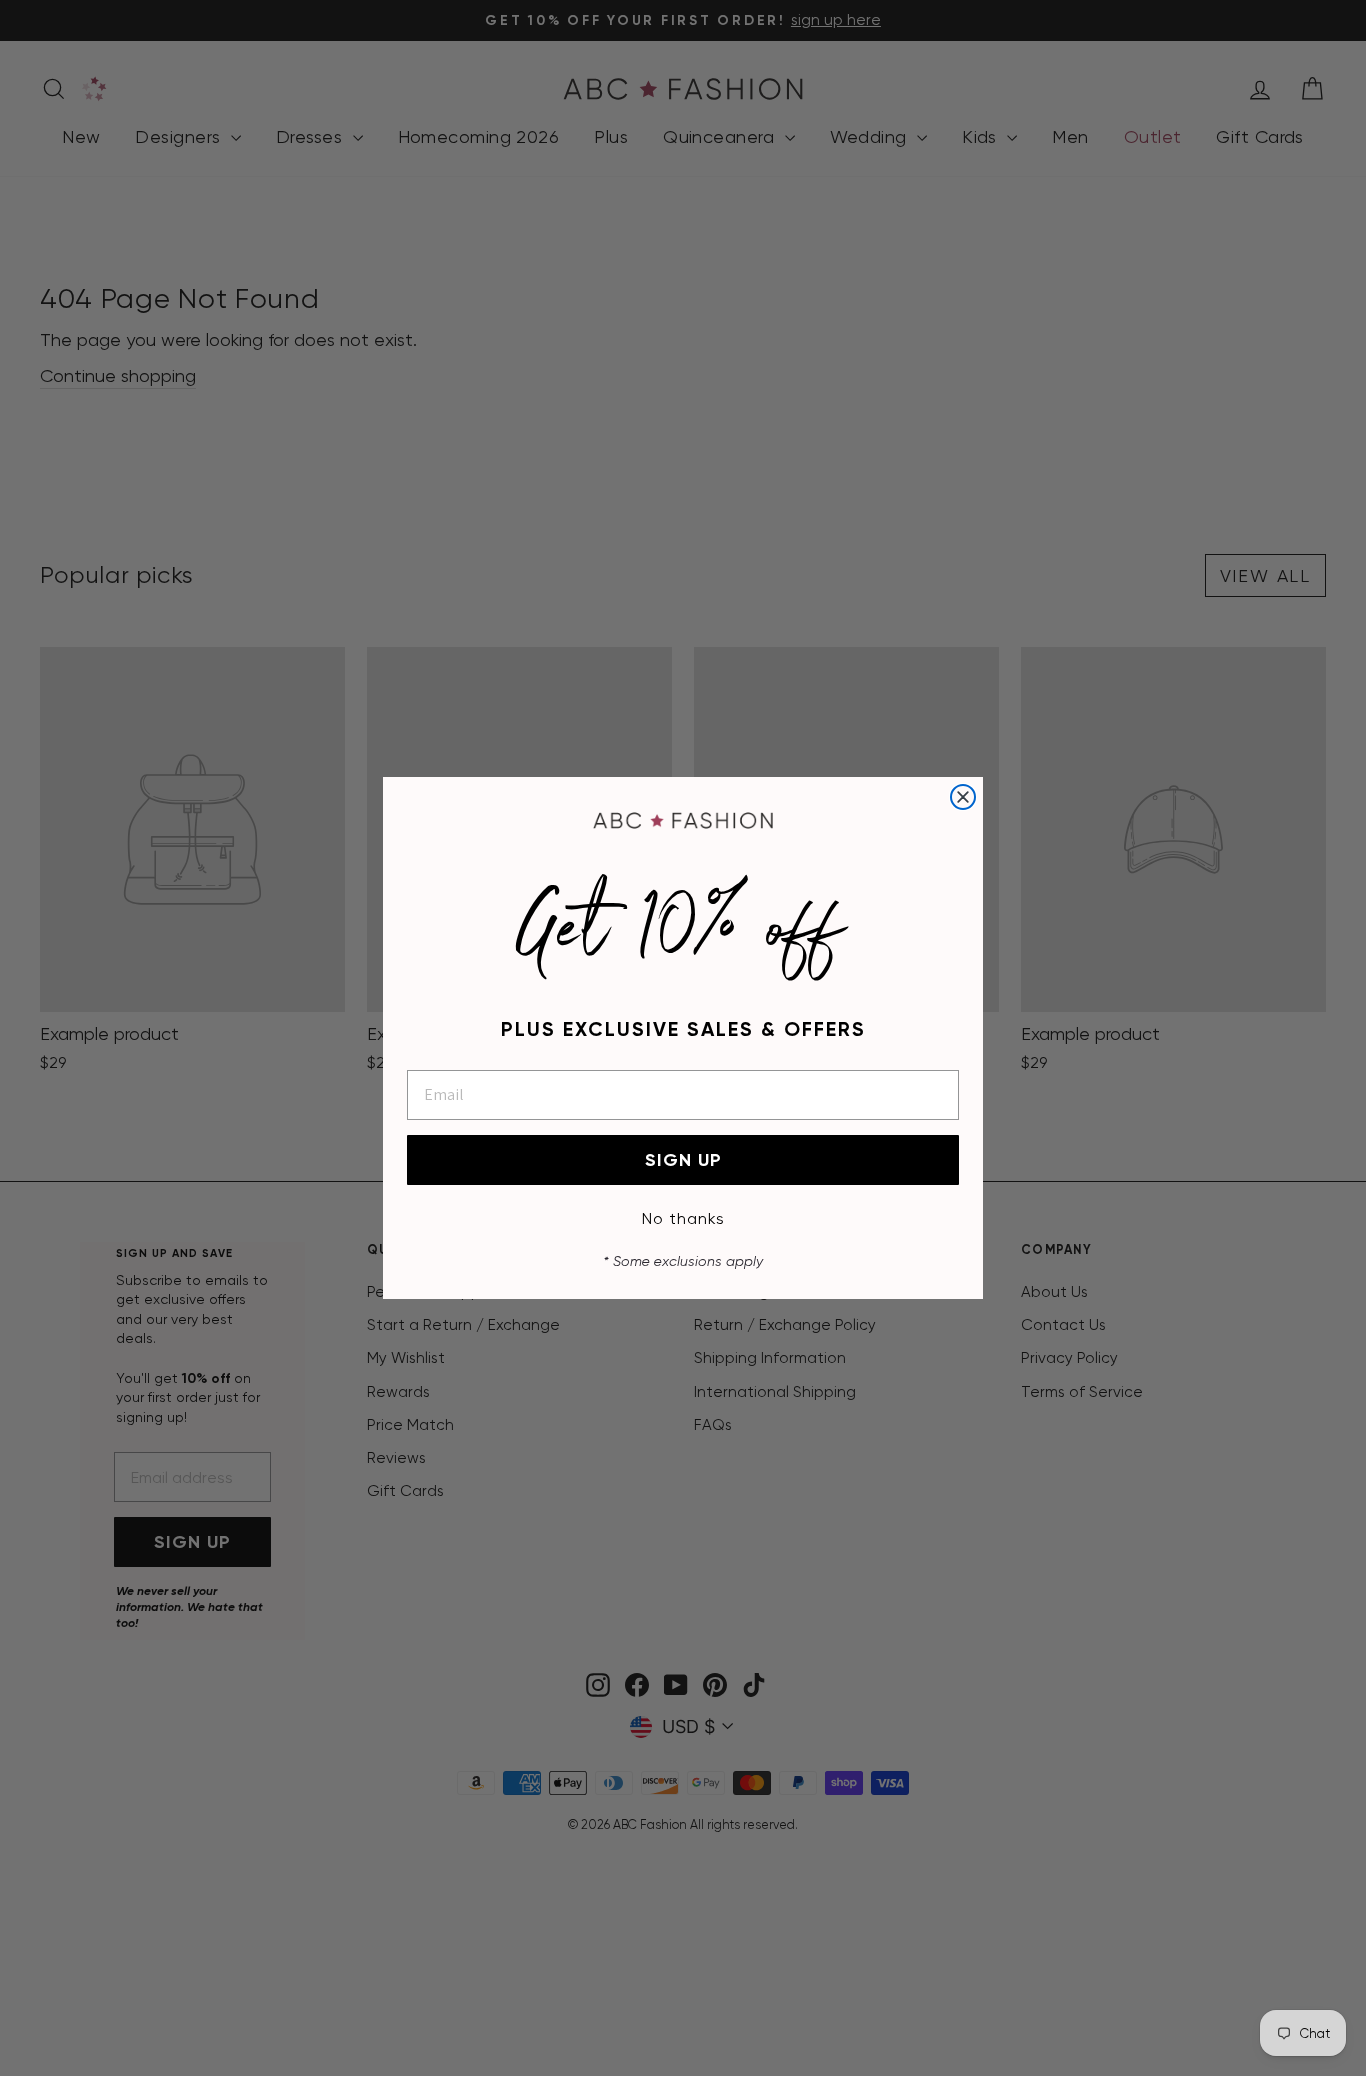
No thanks (683, 1218)
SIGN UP (683, 1160)
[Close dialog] (963, 797)
